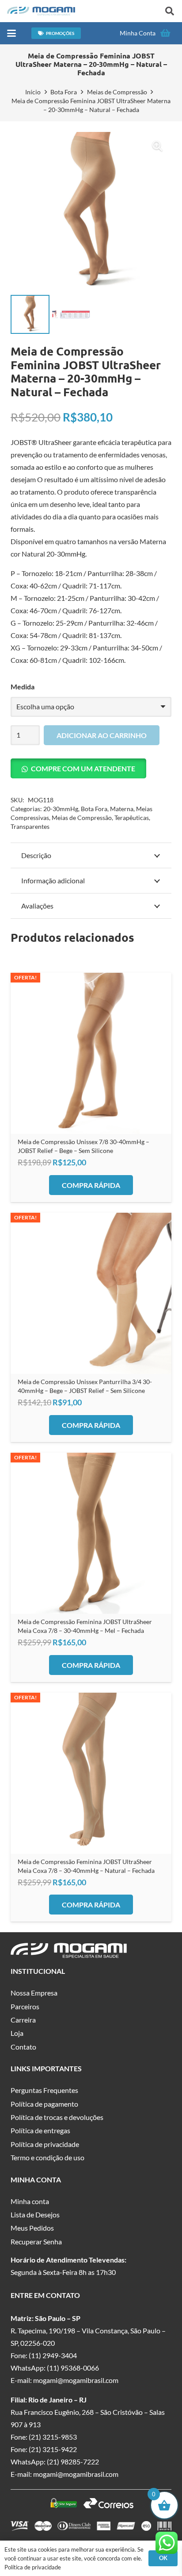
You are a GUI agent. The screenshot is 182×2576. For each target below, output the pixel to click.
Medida (23, 687)
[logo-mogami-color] (41, 11)
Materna (122, 809)
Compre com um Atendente (83, 768)
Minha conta (30, 2201)
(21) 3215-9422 (53, 2449)
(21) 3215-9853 (53, 2437)
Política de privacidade (45, 2144)
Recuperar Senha (36, 2241)
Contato (23, 2047)
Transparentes (30, 826)
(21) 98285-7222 (73, 2462)
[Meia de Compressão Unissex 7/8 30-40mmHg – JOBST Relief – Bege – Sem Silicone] (91, 1053)
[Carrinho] (165, 33)
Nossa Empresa (34, 1993)
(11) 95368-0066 (73, 2368)
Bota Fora (64, 92)
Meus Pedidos (32, 2228)
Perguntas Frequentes (44, 2090)
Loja (17, 2033)
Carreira (23, 2020)
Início (33, 92)
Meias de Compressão (117, 92)
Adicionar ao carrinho (102, 735)
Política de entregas (40, 2130)
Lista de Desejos (35, 2214)
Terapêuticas (132, 818)
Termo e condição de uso (47, 2157)
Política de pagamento (44, 2104)
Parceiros (25, 2006)
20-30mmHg (61, 809)
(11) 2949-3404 (53, 2355)
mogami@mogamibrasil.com (76, 2380)
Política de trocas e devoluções (57, 2117)
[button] (170, 11)
